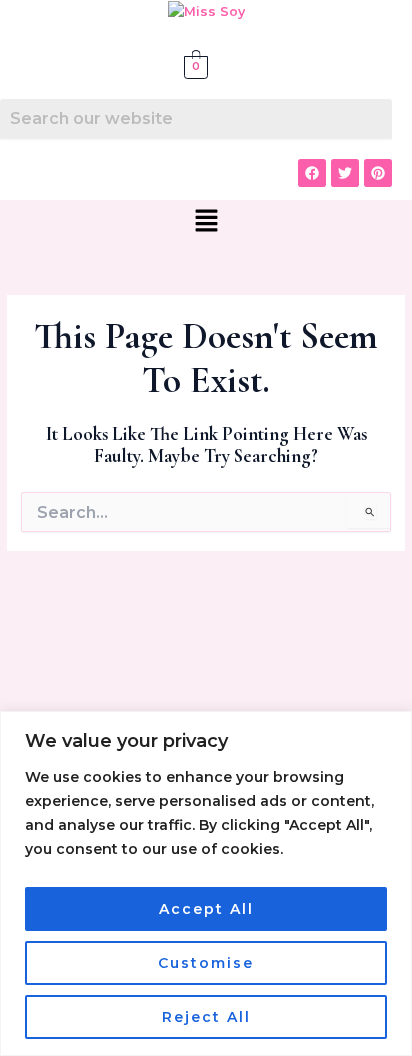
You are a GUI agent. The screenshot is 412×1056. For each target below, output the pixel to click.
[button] (206, 222)
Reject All (206, 1017)
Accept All (206, 909)
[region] (206, 883)
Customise (206, 963)
